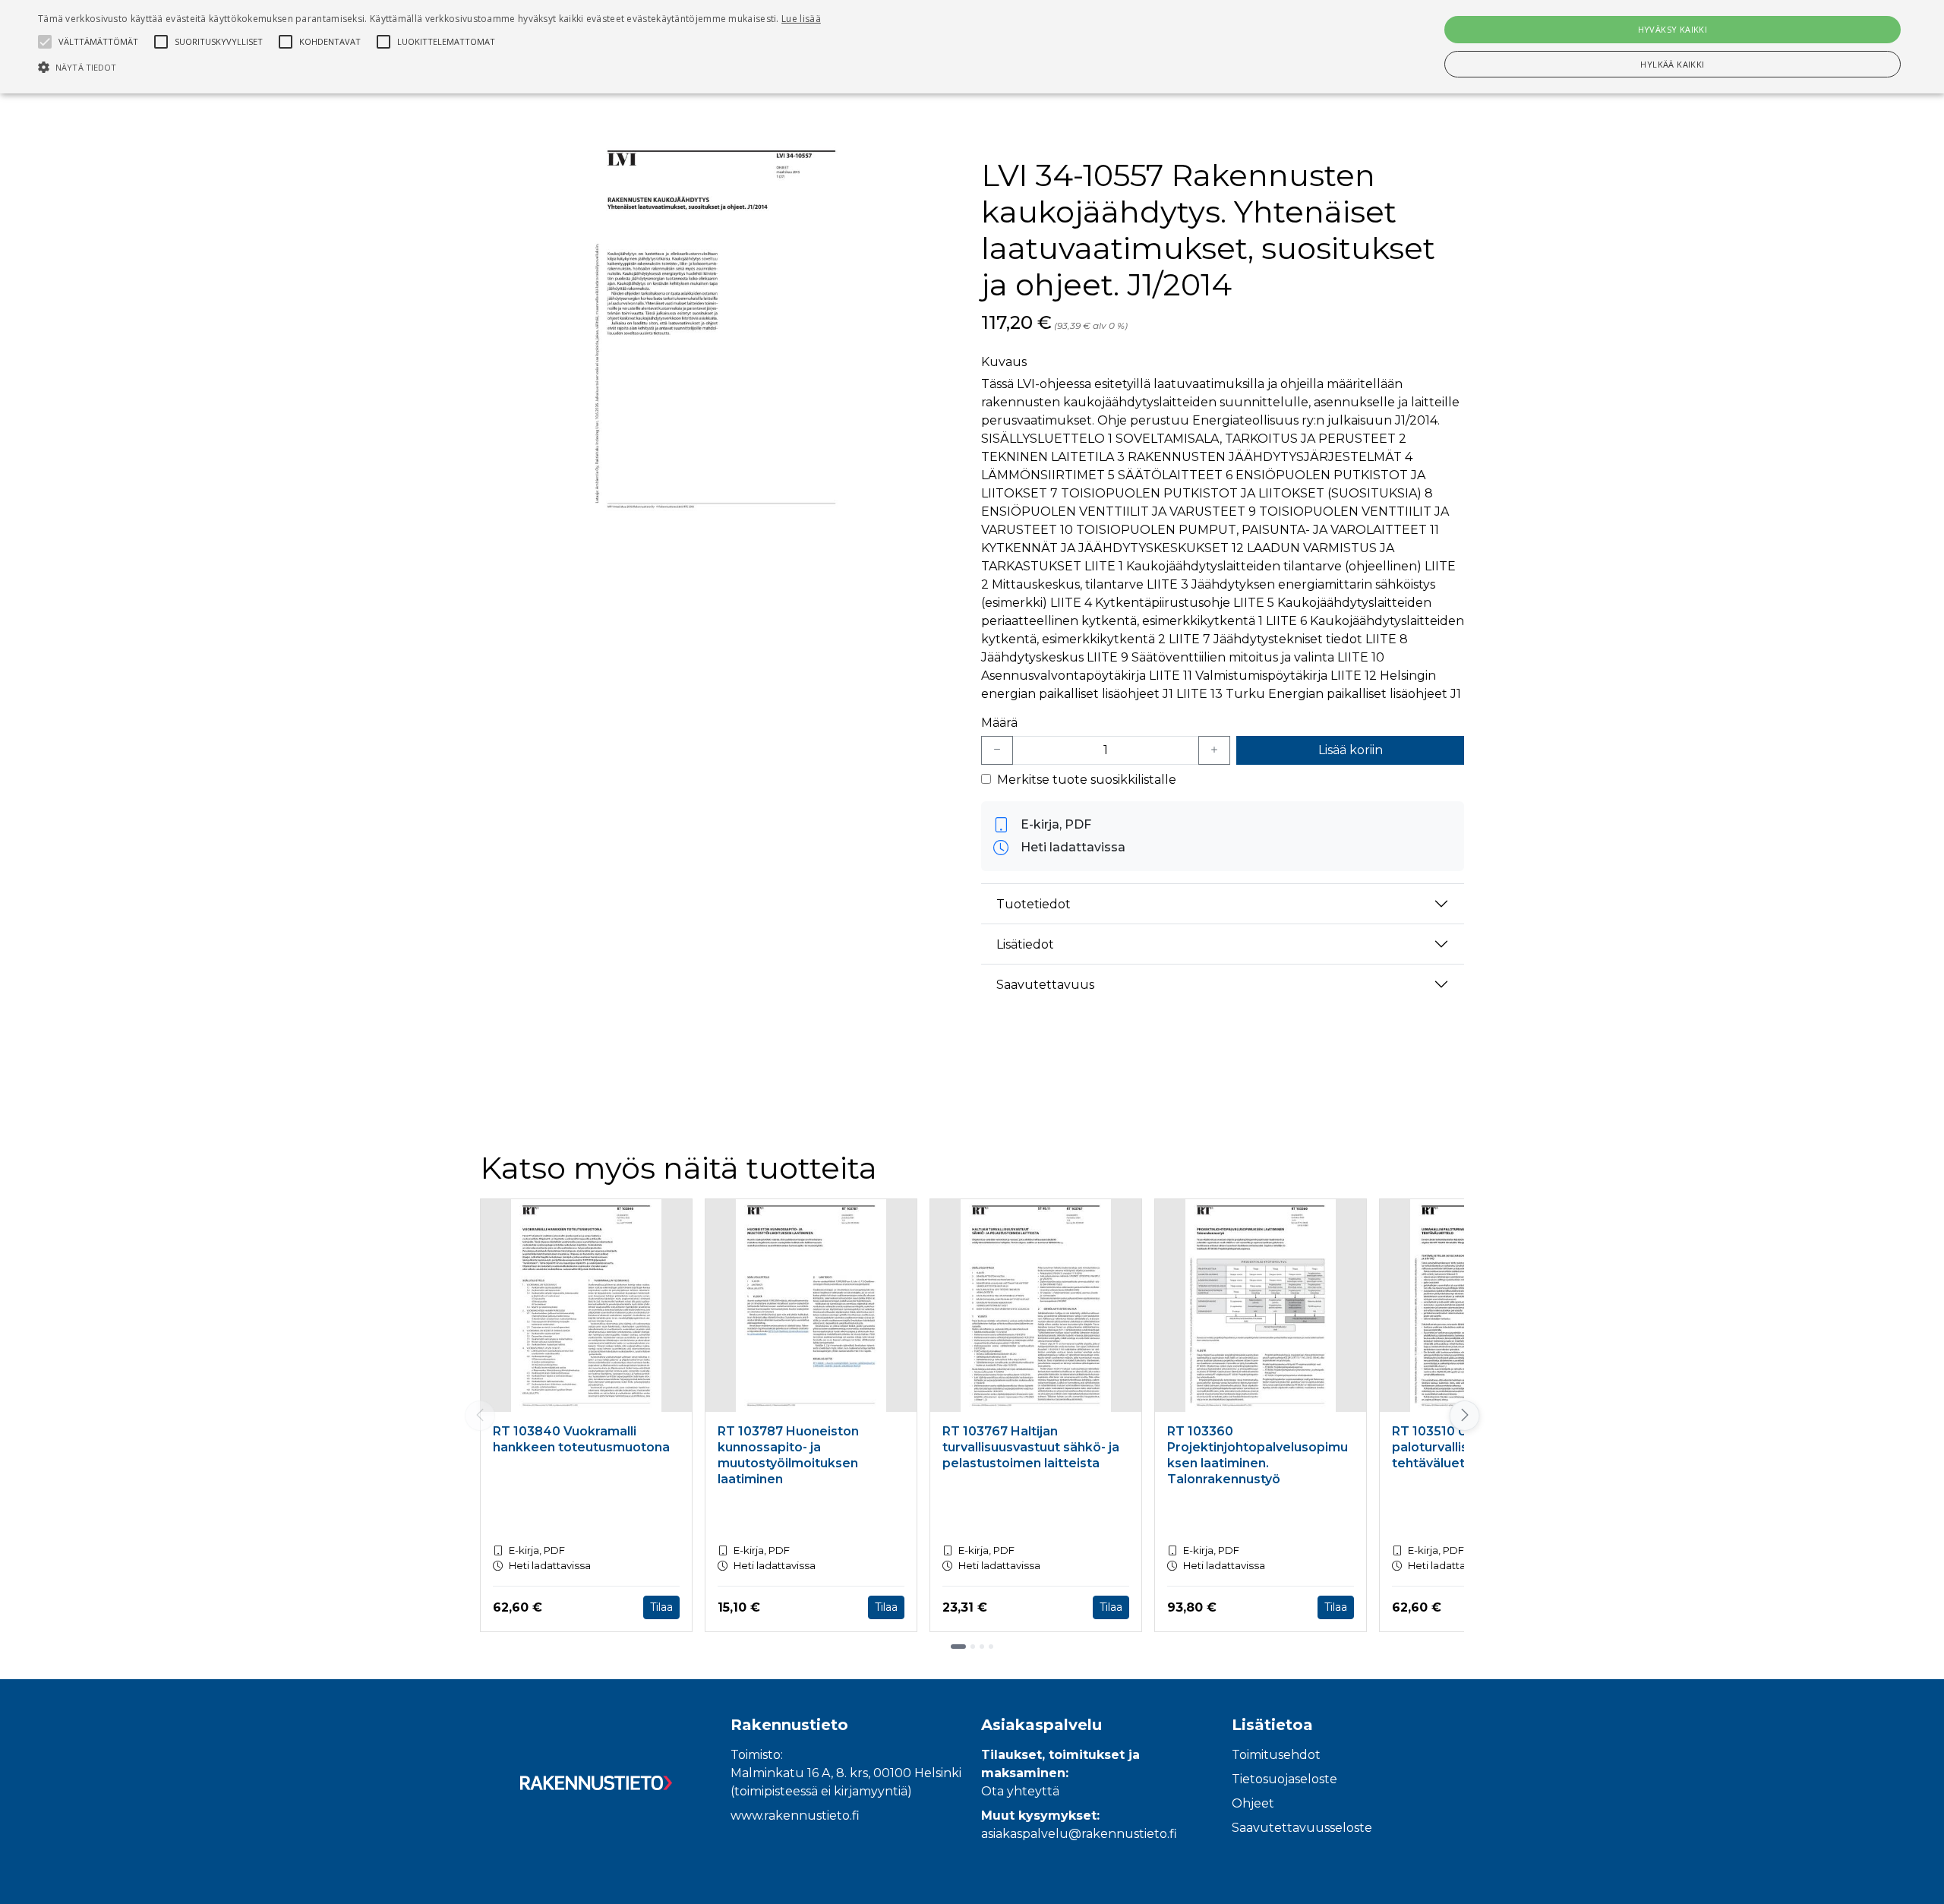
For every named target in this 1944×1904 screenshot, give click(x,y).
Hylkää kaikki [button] (1672, 64)
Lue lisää (801, 19)
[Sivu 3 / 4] (982, 1647)
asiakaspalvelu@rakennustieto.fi (1079, 1834)
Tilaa (661, 1607)
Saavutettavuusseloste (1302, 1828)
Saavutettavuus (1045, 985)
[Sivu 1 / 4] (958, 1647)
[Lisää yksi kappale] (1214, 750)
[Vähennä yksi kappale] (997, 750)
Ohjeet (1253, 1803)
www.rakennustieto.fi (795, 1816)
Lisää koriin (1351, 750)
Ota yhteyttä (1020, 1791)
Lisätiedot (1025, 944)
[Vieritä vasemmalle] (480, 1416)
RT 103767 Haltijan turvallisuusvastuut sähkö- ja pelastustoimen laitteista (1031, 1447)
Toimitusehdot (1276, 1755)
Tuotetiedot (1034, 904)
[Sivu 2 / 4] (973, 1647)
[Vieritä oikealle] (1464, 1416)
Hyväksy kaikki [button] (1673, 29)
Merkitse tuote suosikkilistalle (1087, 780)
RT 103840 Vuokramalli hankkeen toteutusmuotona (581, 1439)
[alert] (972, 47)
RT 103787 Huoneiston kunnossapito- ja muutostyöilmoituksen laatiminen (788, 1455)
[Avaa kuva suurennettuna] (721, 329)
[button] (429, 67)
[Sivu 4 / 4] (991, 1647)
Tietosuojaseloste (1284, 1779)
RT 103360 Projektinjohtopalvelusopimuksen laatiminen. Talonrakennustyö (1258, 1455)
